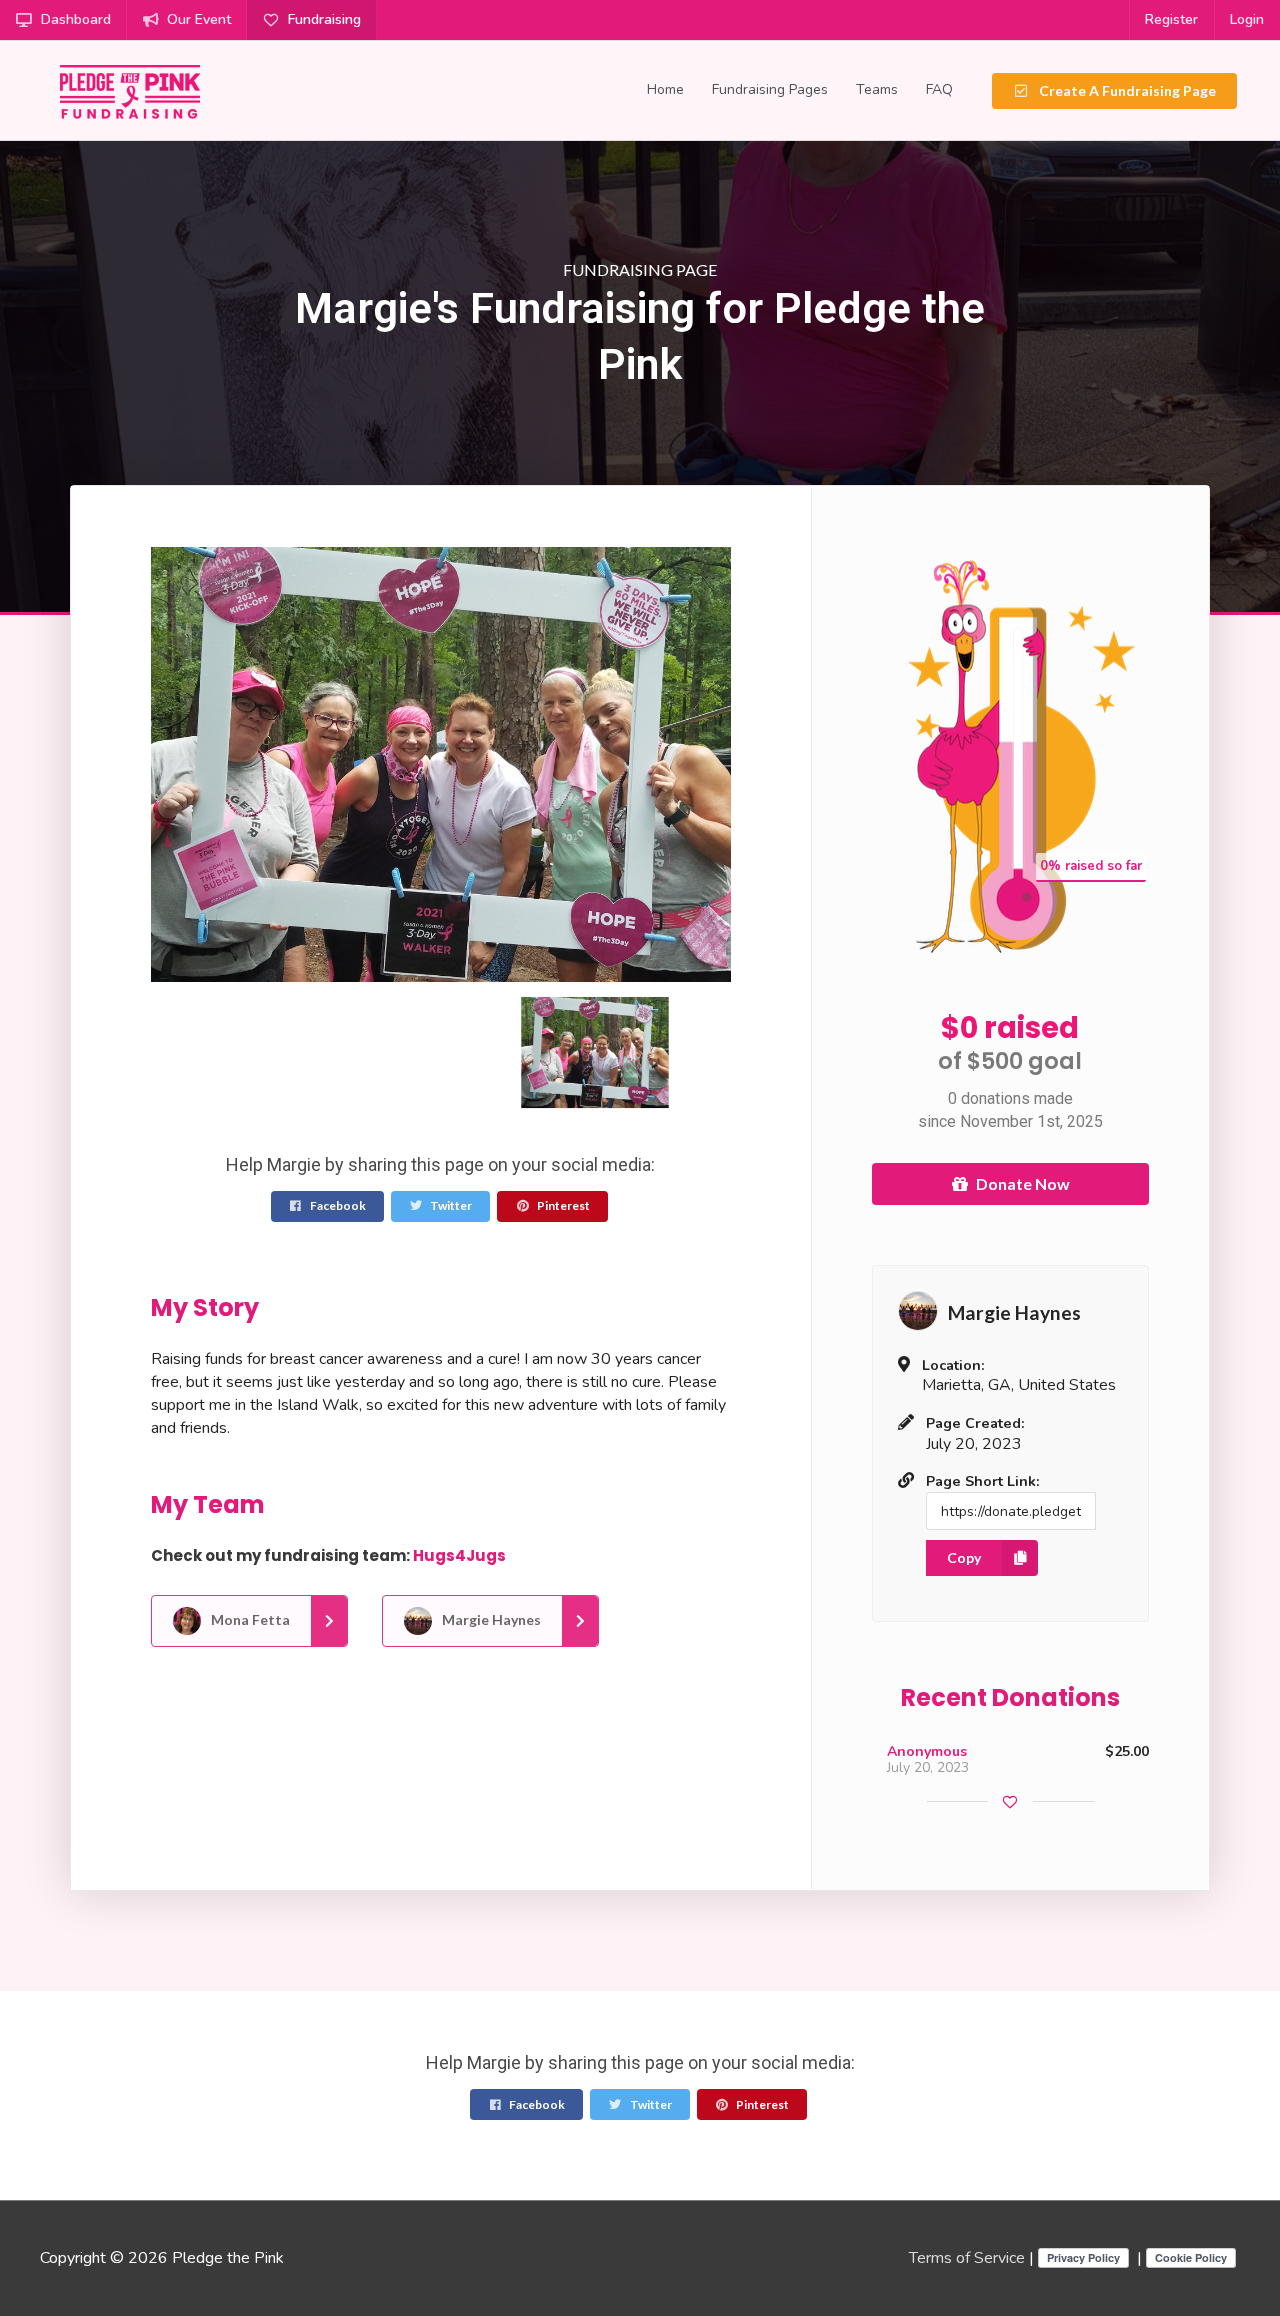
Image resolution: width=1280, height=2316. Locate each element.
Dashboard (76, 19)
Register (1171, 19)
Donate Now (1023, 1183)
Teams (877, 89)
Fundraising (324, 19)
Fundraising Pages (770, 89)
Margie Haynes (490, 1618)
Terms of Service (967, 2258)
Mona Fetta (249, 1618)
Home (665, 89)
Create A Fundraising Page (1126, 90)
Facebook (337, 1205)
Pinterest (562, 1205)
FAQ (939, 89)
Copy (964, 1557)
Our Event (199, 19)
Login (1247, 19)
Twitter (450, 1205)
